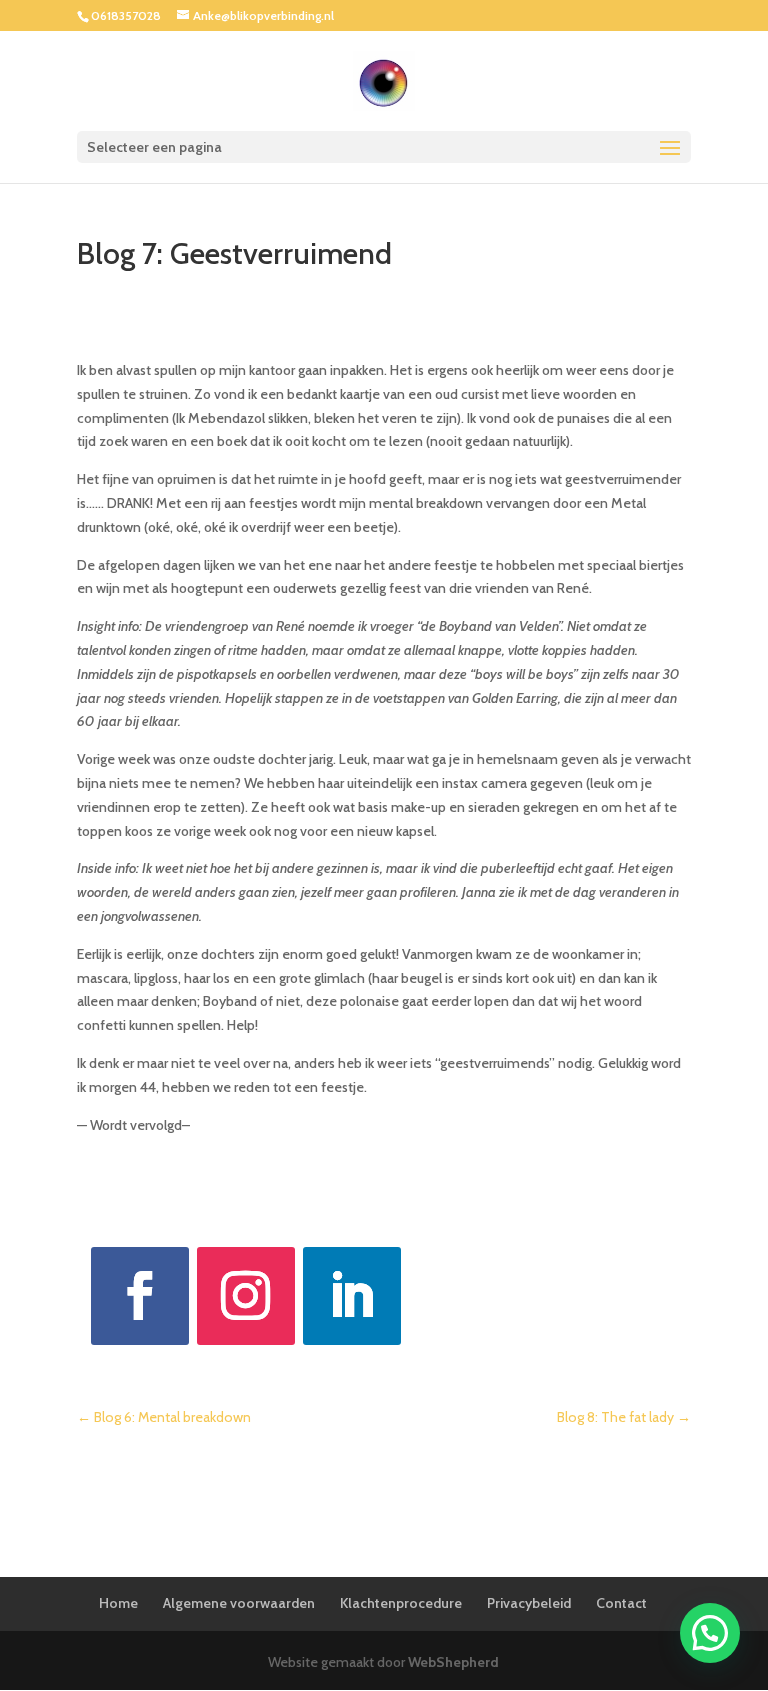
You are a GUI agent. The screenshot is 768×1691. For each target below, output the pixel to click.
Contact (621, 1603)
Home (118, 1603)
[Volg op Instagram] (246, 1296)
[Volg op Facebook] (140, 1296)
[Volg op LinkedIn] (352, 1296)
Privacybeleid (529, 1603)
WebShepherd (453, 1662)
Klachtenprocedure (401, 1603)
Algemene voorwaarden (239, 1603)
